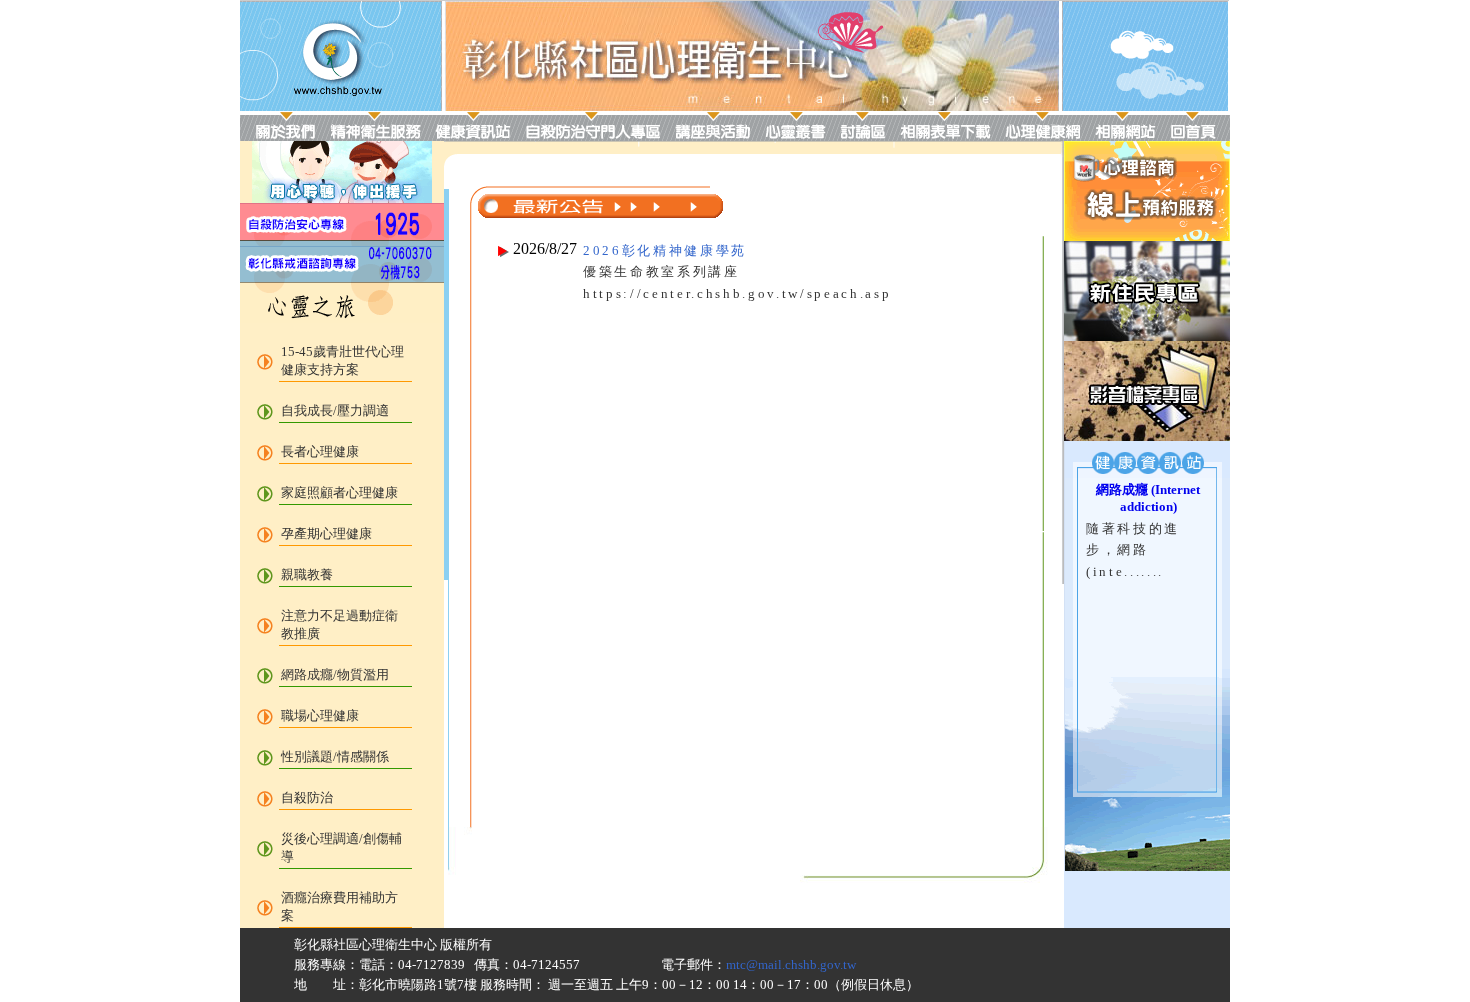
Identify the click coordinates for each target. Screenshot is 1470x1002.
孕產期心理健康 (326, 533)
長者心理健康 (320, 451)
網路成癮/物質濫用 (335, 674)
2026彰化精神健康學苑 (665, 250)
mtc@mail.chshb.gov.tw (791, 964)
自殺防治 (307, 797)
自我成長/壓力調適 (335, 410)
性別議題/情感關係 (335, 756)
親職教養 (307, 574)
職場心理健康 (320, 715)
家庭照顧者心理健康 (339, 492)
